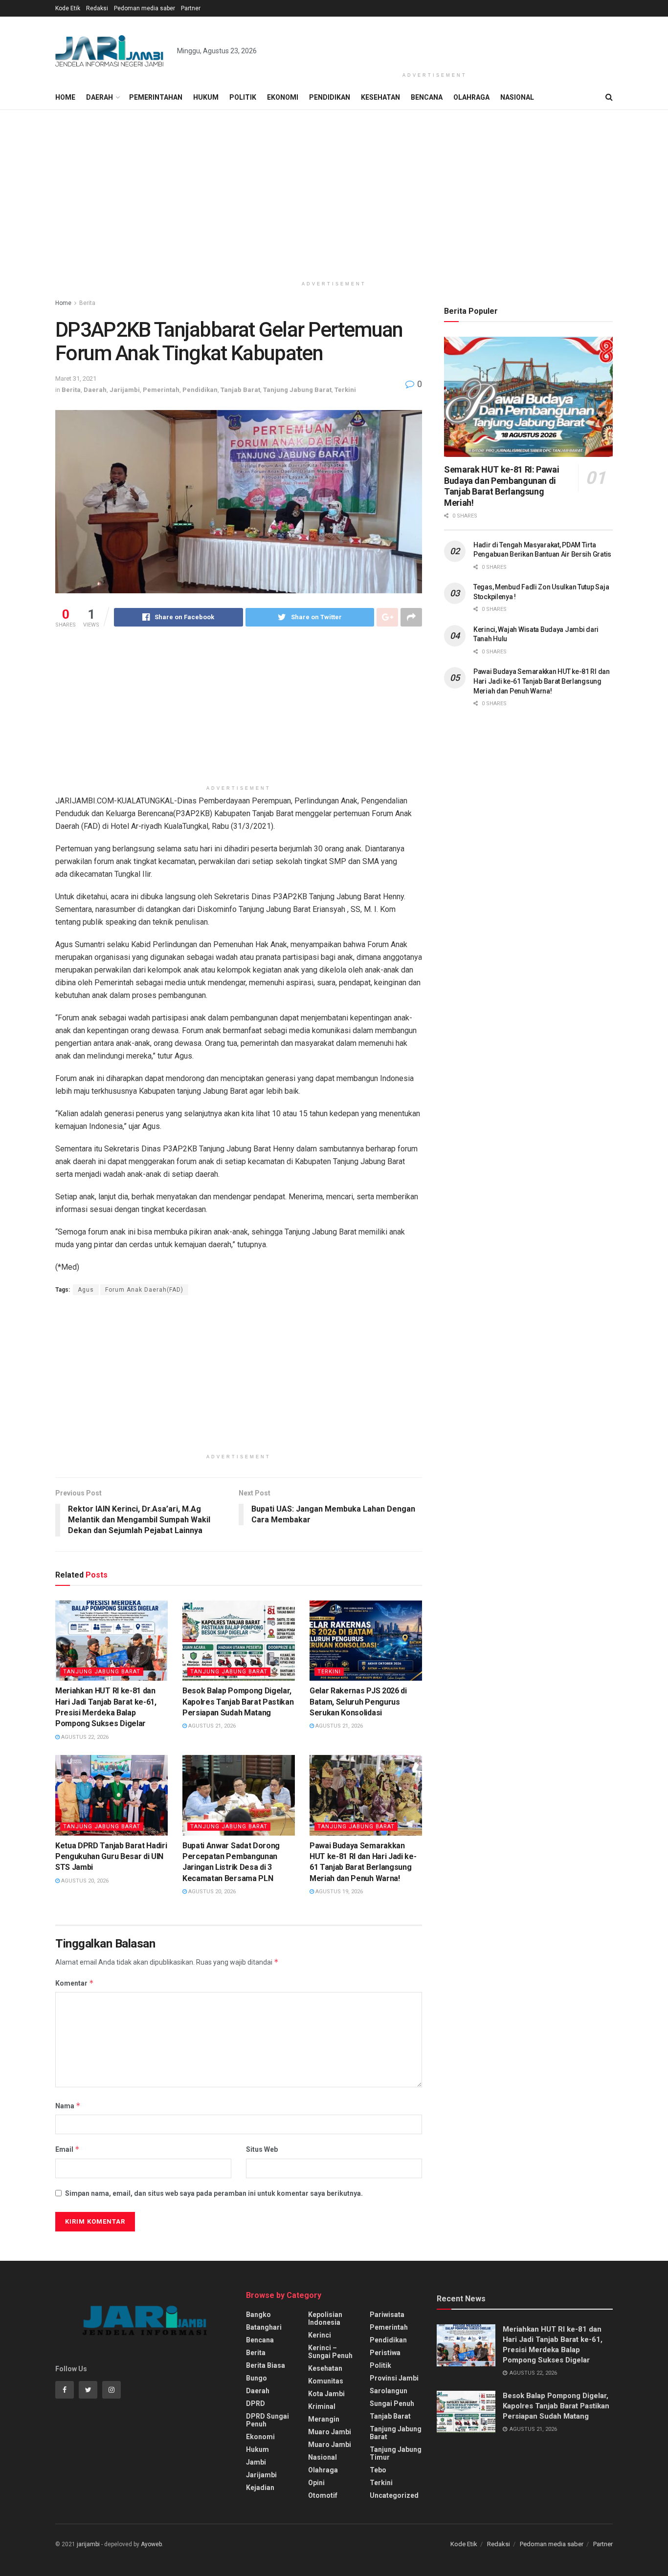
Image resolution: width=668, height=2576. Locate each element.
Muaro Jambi (330, 2432)
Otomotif (323, 2495)
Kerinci (320, 2335)
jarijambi (88, 2544)
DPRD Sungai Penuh (267, 2420)
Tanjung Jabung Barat (297, 390)
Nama (68, 2106)
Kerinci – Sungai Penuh (330, 2352)
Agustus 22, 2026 (84, 1737)
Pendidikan (330, 97)
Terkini (345, 390)
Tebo (378, 2470)
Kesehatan (380, 97)
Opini (316, 2483)
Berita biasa (266, 2365)
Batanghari (264, 2327)
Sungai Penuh (392, 2403)
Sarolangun (389, 2391)
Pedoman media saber (145, 8)
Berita (87, 303)
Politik (243, 97)
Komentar (75, 1983)
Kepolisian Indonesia (325, 2318)
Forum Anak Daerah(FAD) (144, 1290)
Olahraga (471, 97)
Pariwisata (387, 2315)
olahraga (323, 2470)
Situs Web (262, 2149)
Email (67, 2149)
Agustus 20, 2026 (84, 1881)
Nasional (517, 97)
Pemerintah (161, 390)
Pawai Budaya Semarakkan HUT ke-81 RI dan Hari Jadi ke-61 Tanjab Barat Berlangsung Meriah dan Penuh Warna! (542, 681)
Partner (191, 8)
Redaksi (97, 8)
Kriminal (322, 2406)
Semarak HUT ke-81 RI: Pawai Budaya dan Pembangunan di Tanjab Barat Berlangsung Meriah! (501, 486)
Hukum (206, 97)
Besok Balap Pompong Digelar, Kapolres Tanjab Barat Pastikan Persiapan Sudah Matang (238, 1702)
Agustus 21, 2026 (211, 1726)
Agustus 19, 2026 (338, 1892)
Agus (86, 1290)
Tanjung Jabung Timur (396, 2453)
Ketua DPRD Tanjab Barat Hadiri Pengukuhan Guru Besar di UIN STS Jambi (111, 1857)
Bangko (258, 2315)
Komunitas (326, 2381)
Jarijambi (125, 390)
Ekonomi (283, 97)
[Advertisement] (435, 43)
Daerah (100, 97)
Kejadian (260, 2488)
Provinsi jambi (394, 2378)
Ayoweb (151, 2544)
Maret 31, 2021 (76, 379)
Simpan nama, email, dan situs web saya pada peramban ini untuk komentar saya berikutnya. (214, 2193)
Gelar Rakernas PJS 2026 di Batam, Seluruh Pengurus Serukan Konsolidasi (358, 1702)
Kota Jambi (326, 2394)
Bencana (427, 97)
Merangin (324, 2419)
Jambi (256, 2462)
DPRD (256, 2403)
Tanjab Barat (240, 390)
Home (65, 97)
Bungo (256, 2378)
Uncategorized (394, 2495)
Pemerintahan (156, 97)
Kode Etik (68, 8)
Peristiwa (385, 2353)
